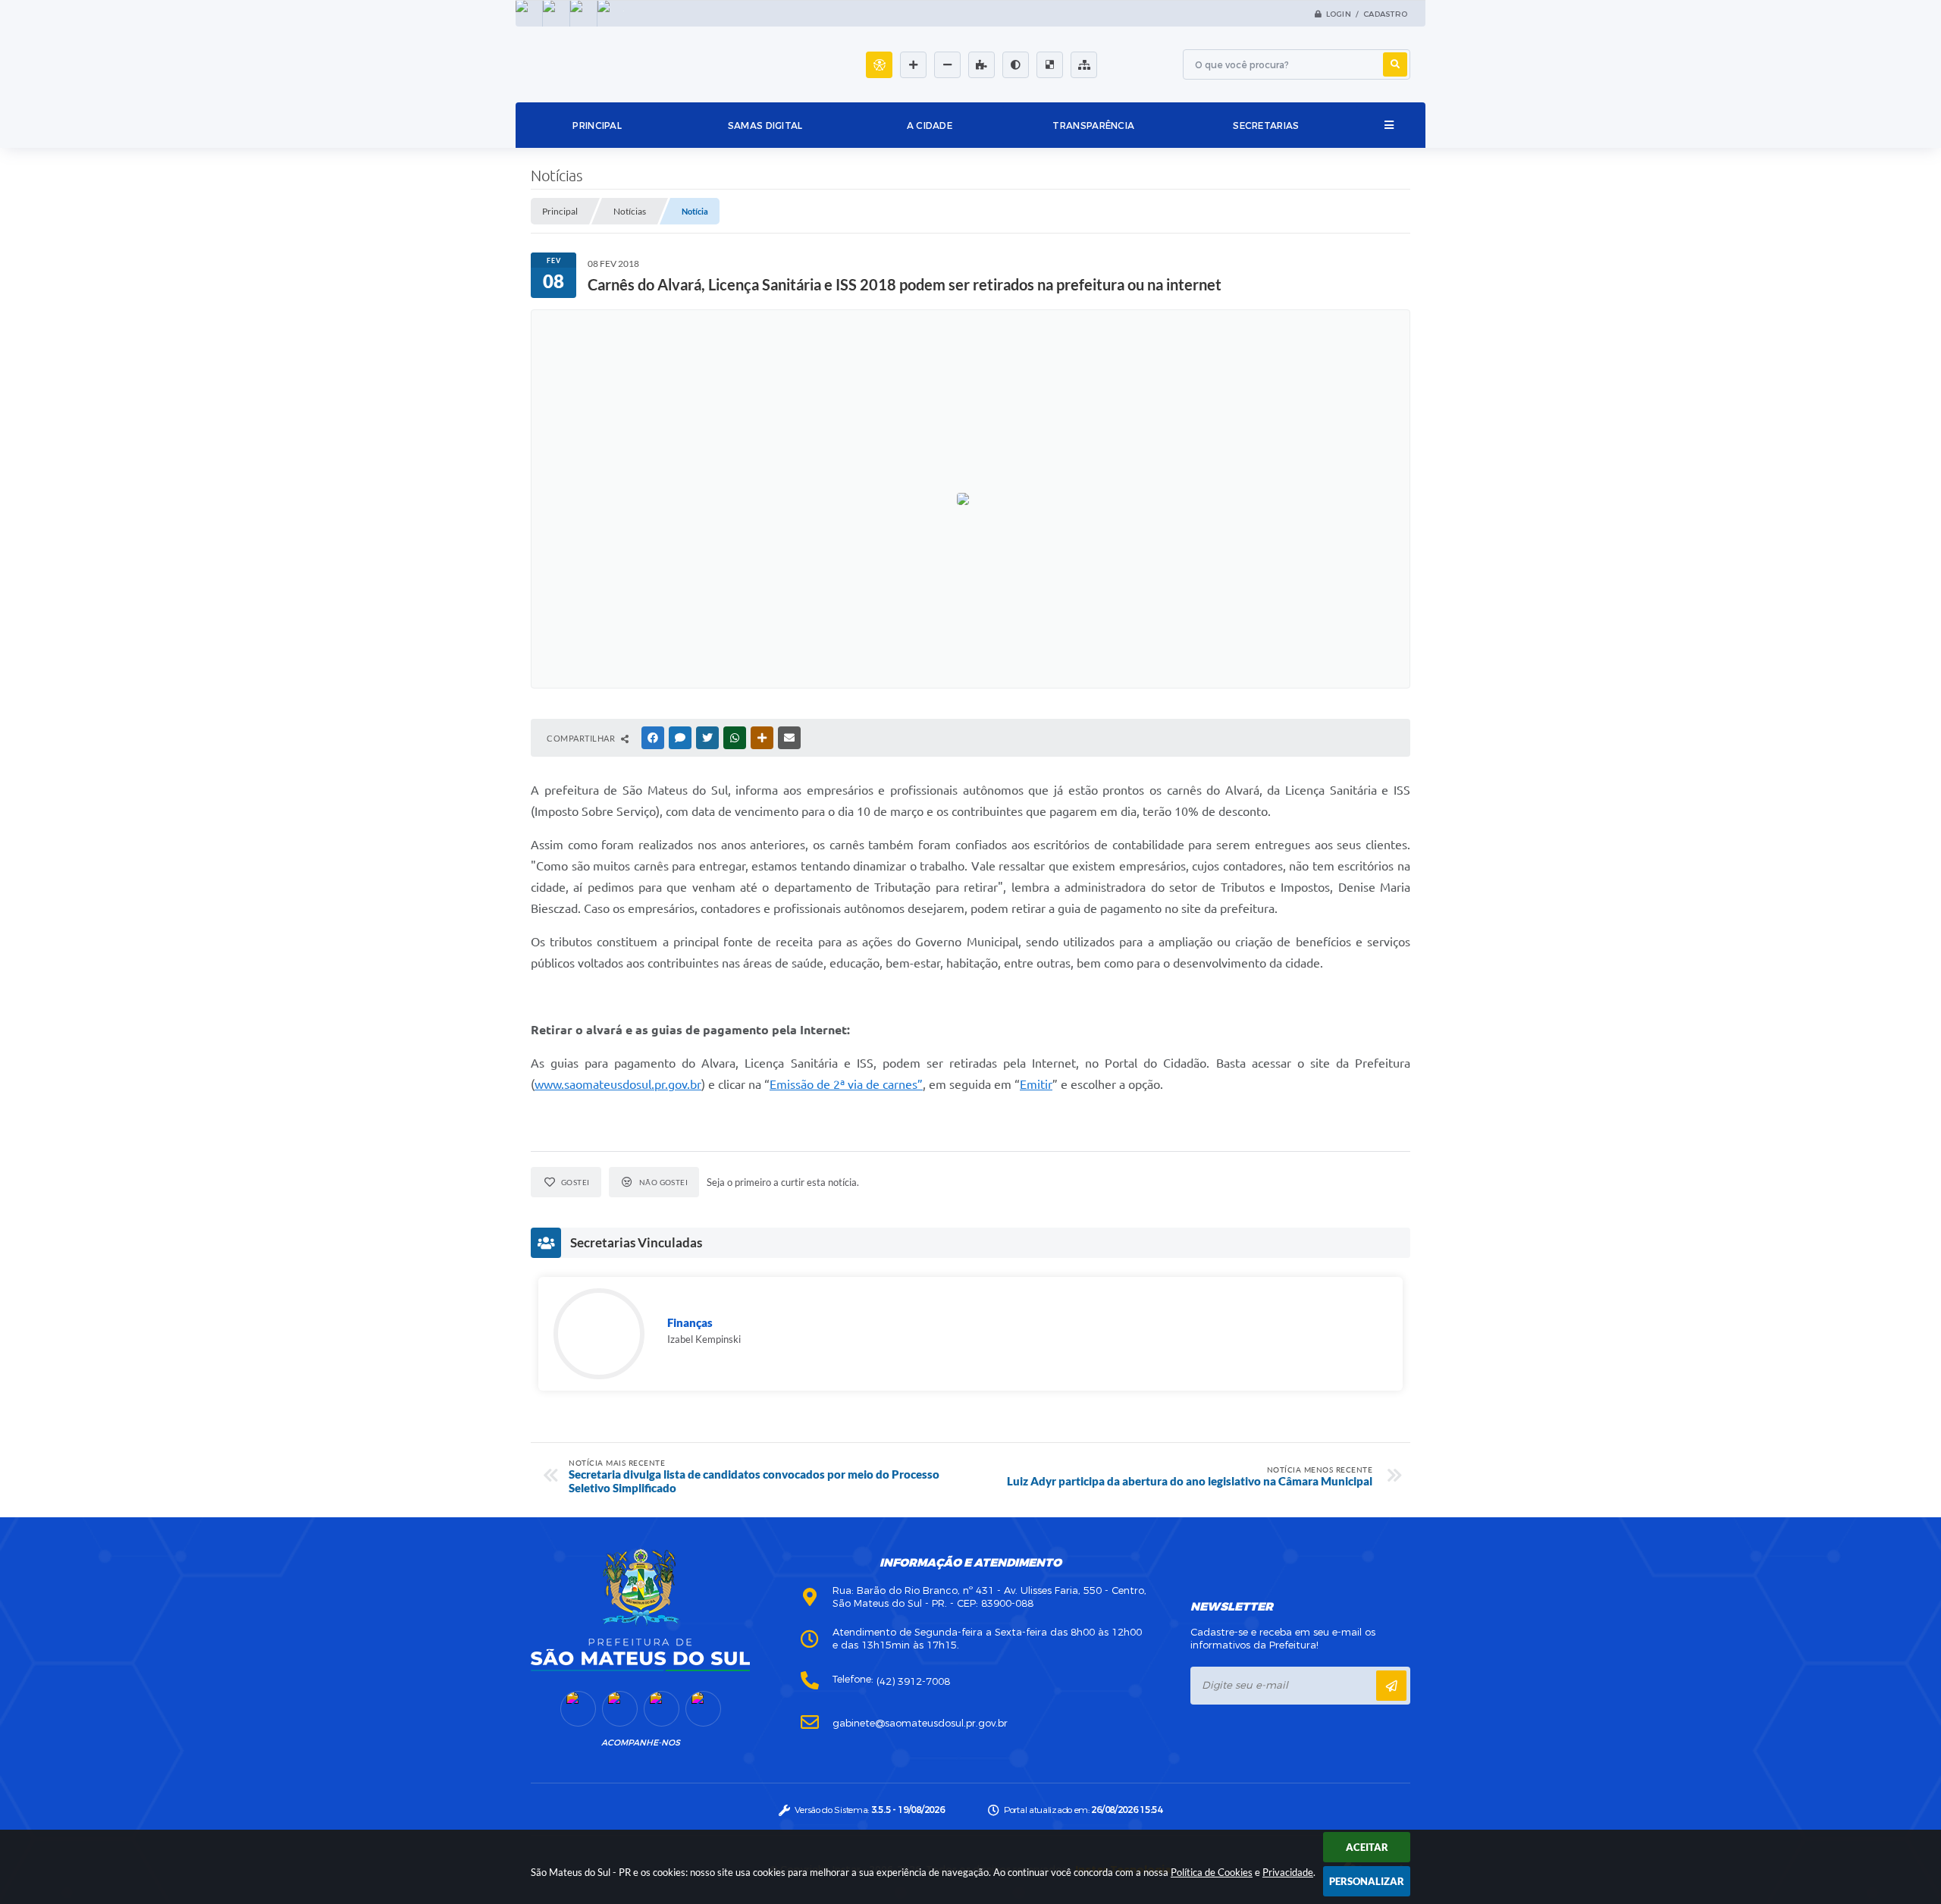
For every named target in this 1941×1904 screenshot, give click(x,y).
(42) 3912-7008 (913, 1681)
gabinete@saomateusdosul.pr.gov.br (920, 1723)
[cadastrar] (1391, 1686)
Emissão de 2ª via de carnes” (846, 1084)
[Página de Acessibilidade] (879, 65)
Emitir (1036, 1084)
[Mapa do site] (1084, 65)
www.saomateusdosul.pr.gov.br (618, 1084)
